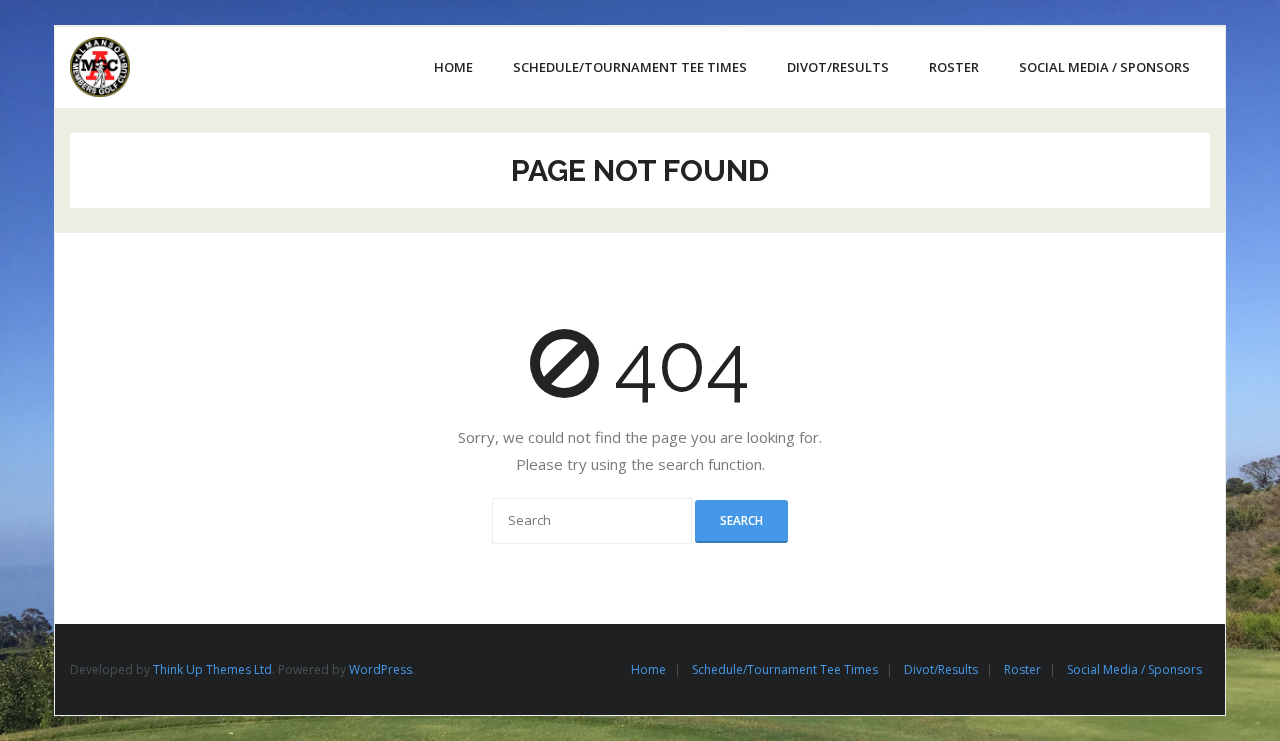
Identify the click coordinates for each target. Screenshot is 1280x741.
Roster (1022, 669)
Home (648, 669)
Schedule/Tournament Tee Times (785, 669)
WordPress (380, 669)
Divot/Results (941, 669)
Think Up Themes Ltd (212, 669)
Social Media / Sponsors (1134, 669)
